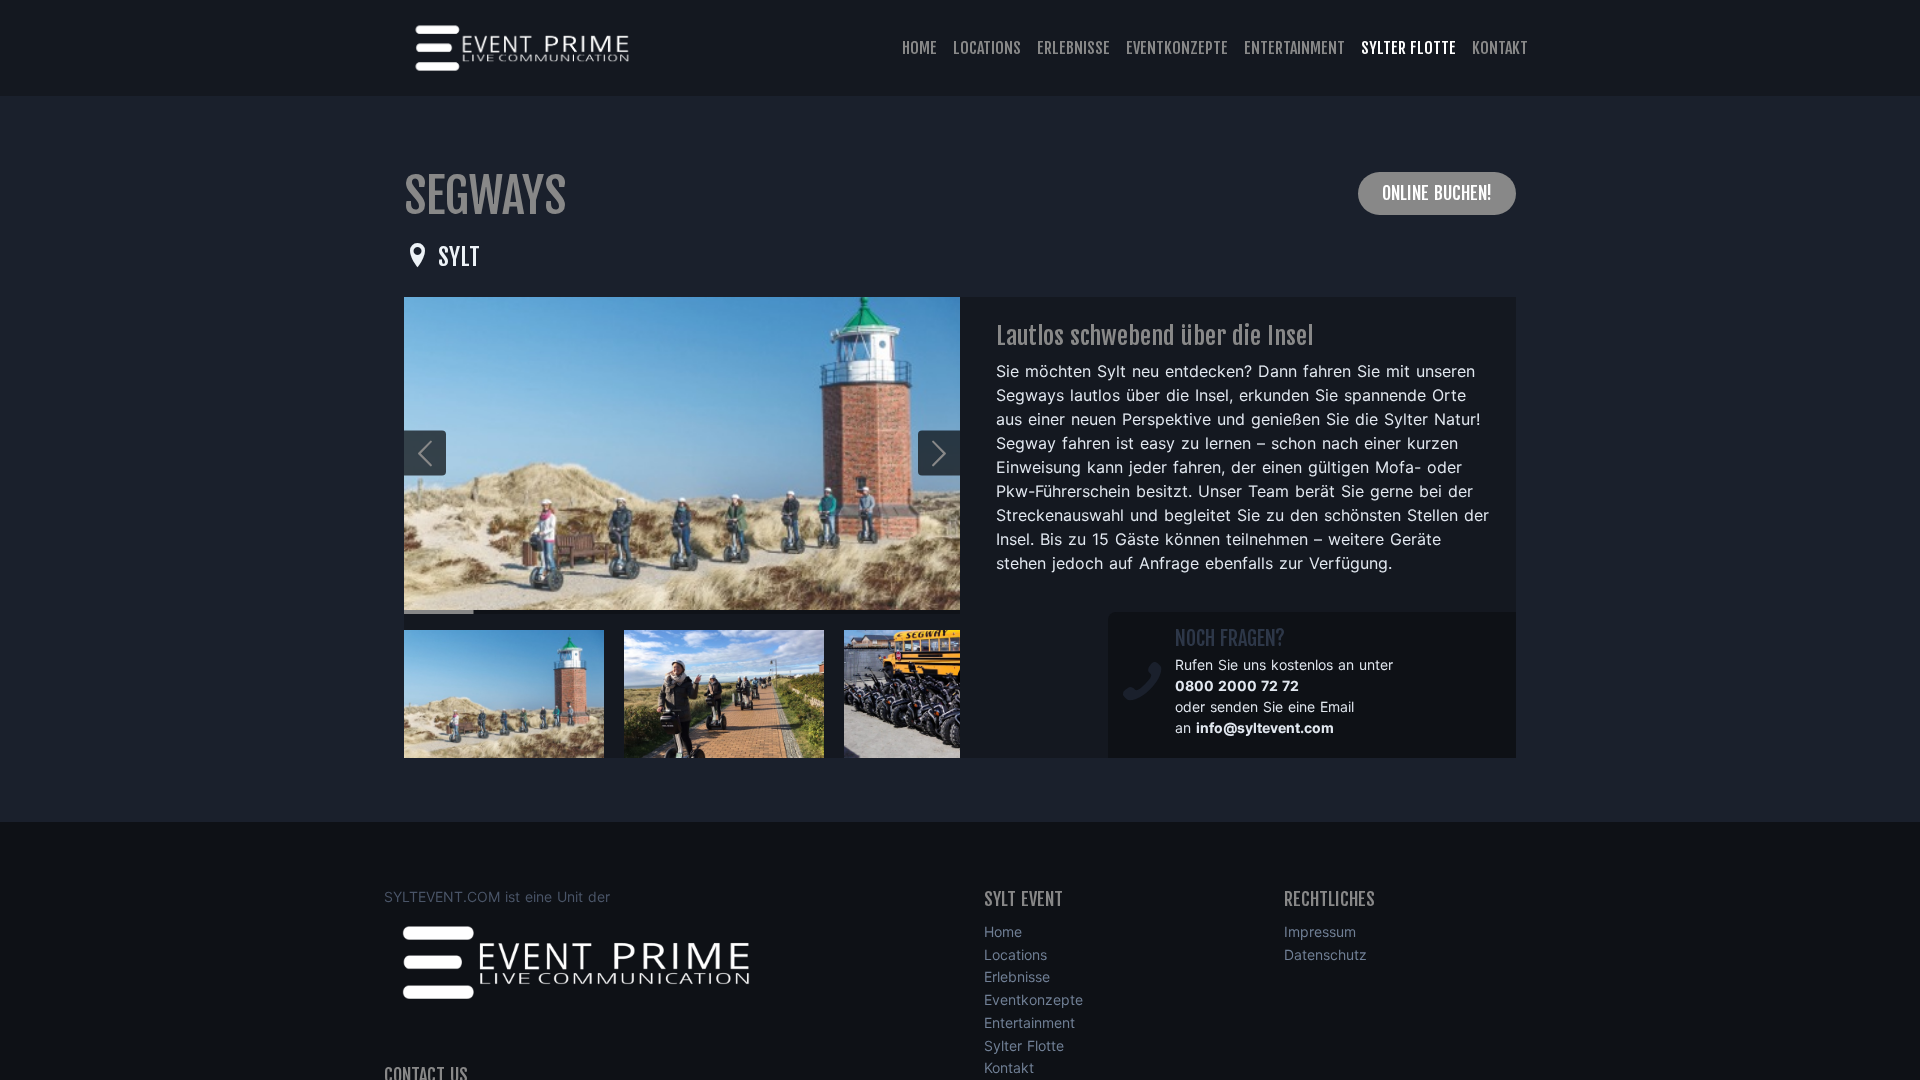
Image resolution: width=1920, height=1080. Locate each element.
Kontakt (1500, 48)
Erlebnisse (1073, 48)
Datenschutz (1325, 954)
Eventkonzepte (1177, 48)
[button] (939, 453)
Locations (987, 48)
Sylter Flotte (1408, 48)
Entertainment (1294, 48)
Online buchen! (1437, 193)
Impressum (1320, 931)
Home (919, 48)
